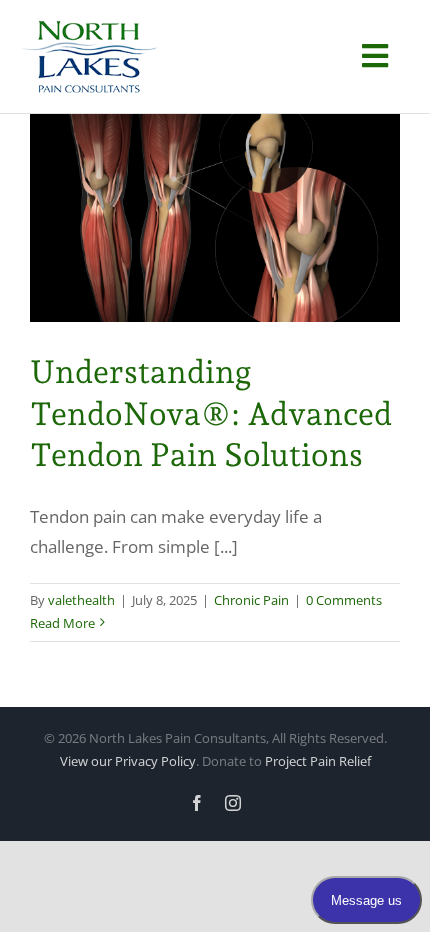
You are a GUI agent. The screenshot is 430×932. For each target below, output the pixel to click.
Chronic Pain (251, 600)
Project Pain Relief (318, 761)
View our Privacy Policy (128, 761)
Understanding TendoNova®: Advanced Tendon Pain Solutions (211, 413)
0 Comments (344, 600)
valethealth (81, 600)
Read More (62, 623)
